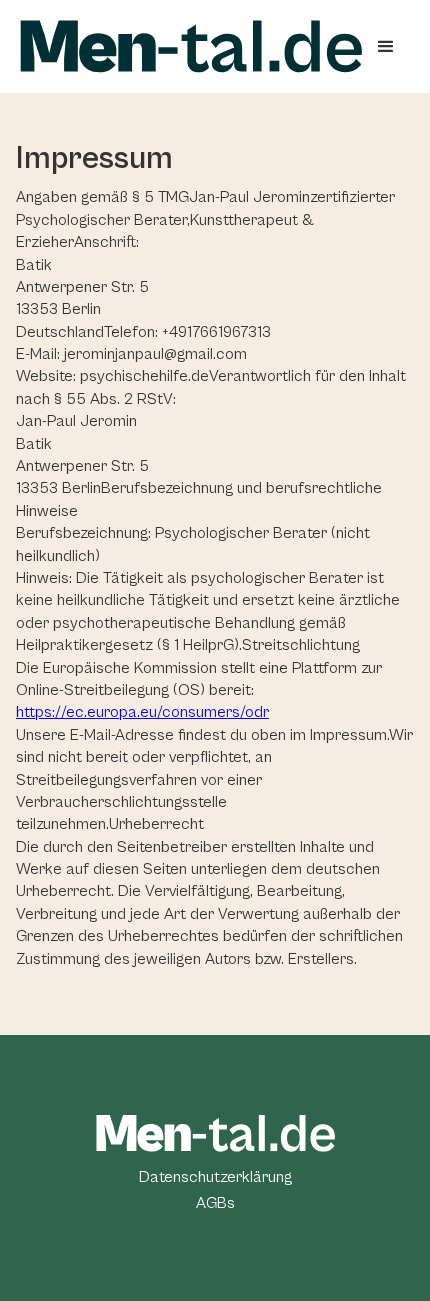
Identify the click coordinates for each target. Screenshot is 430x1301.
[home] (191, 46)
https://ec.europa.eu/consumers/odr (142, 712)
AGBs (215, 1203)
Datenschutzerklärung (215, 1177)
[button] (386, 47)
